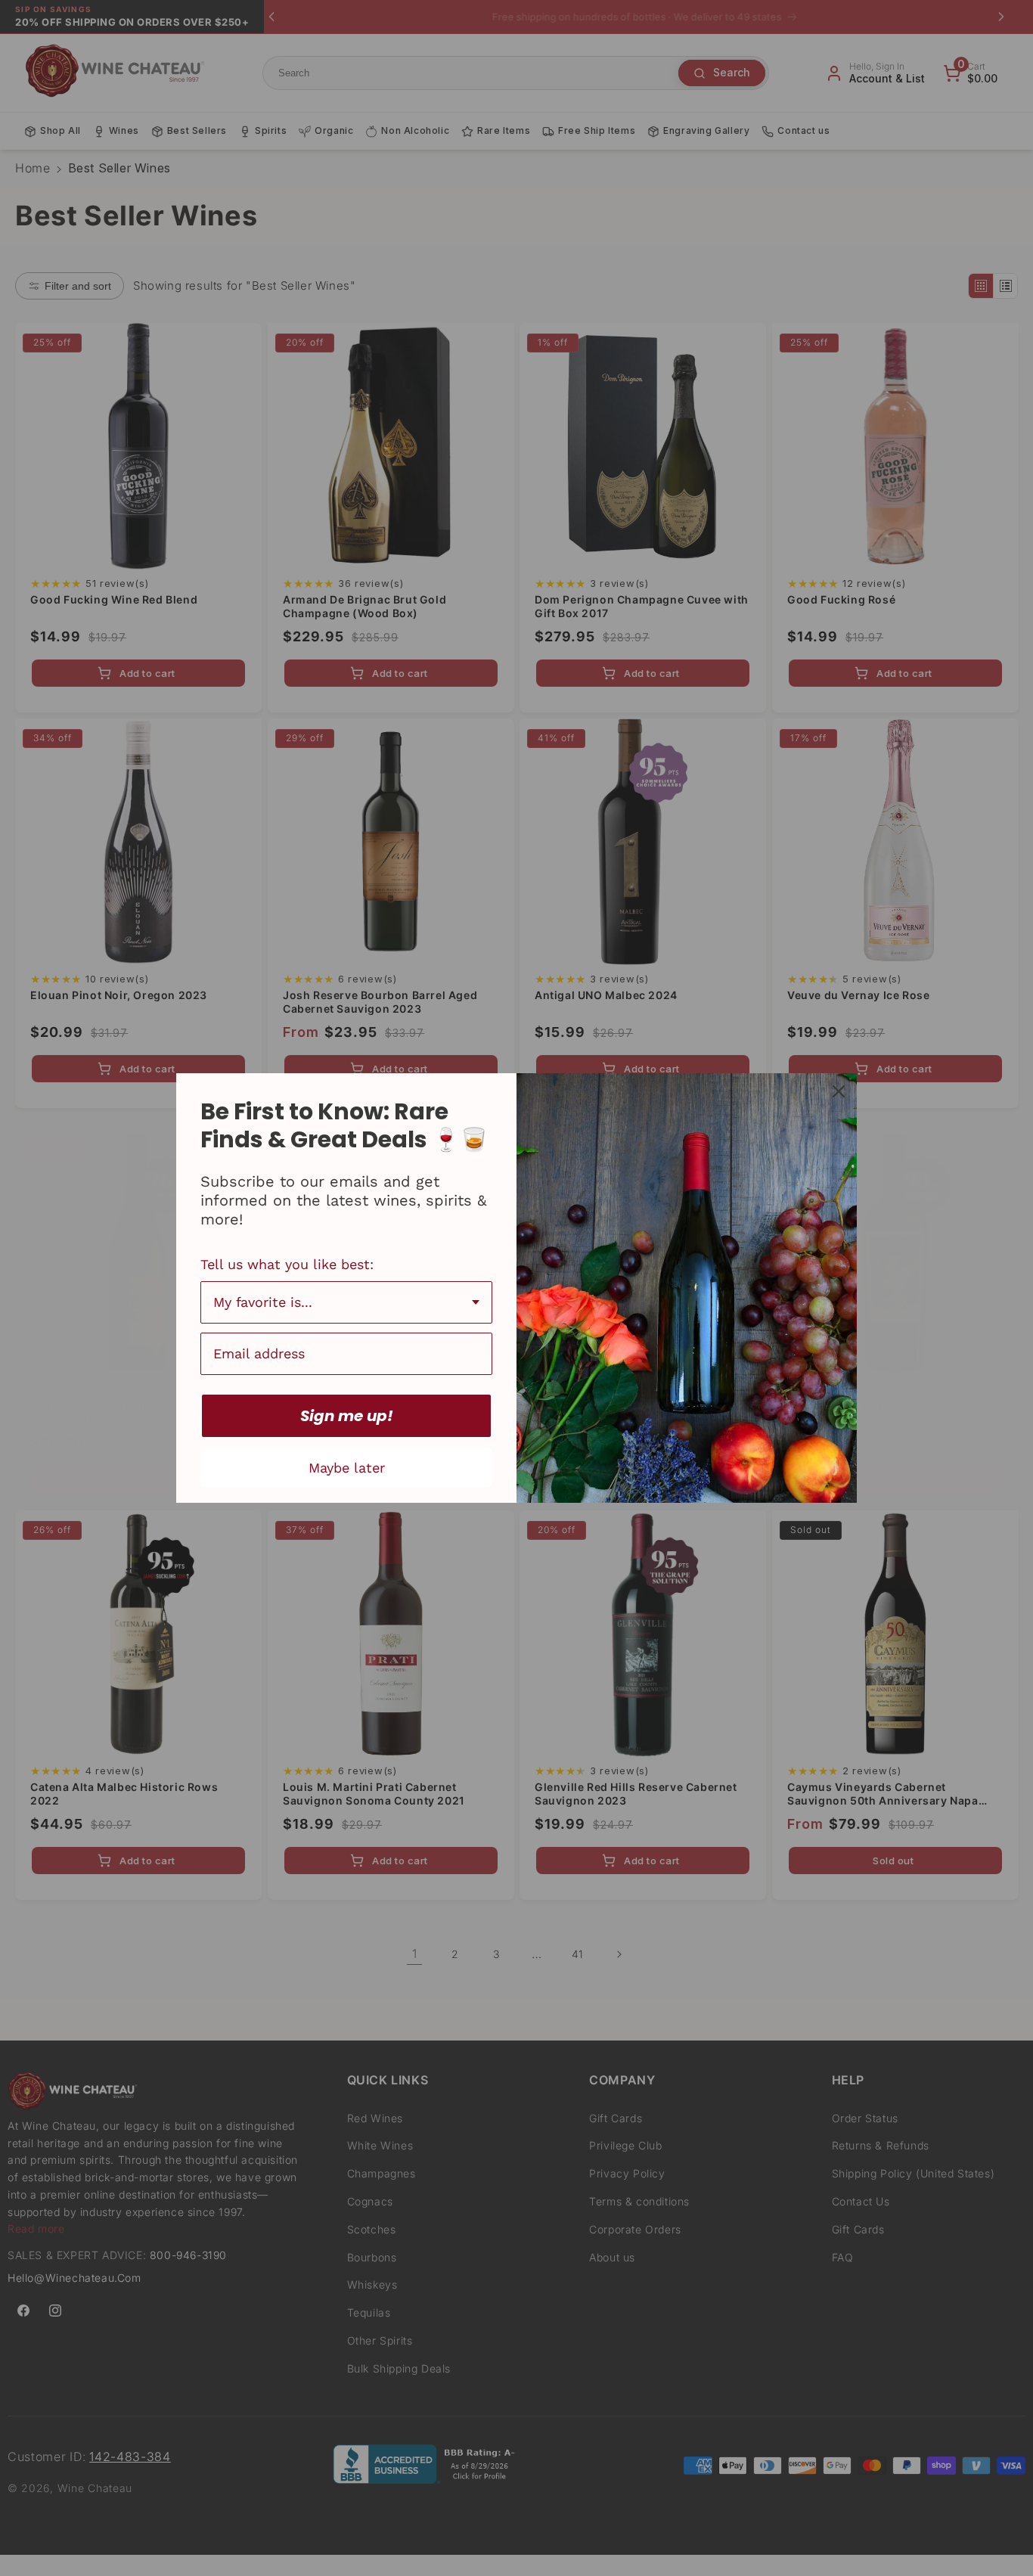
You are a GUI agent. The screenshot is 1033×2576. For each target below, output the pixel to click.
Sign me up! (347, 1416)
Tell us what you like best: (287, 1264)
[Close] (839, 1091)
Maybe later (347, 1468)
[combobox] (346, 1302)
